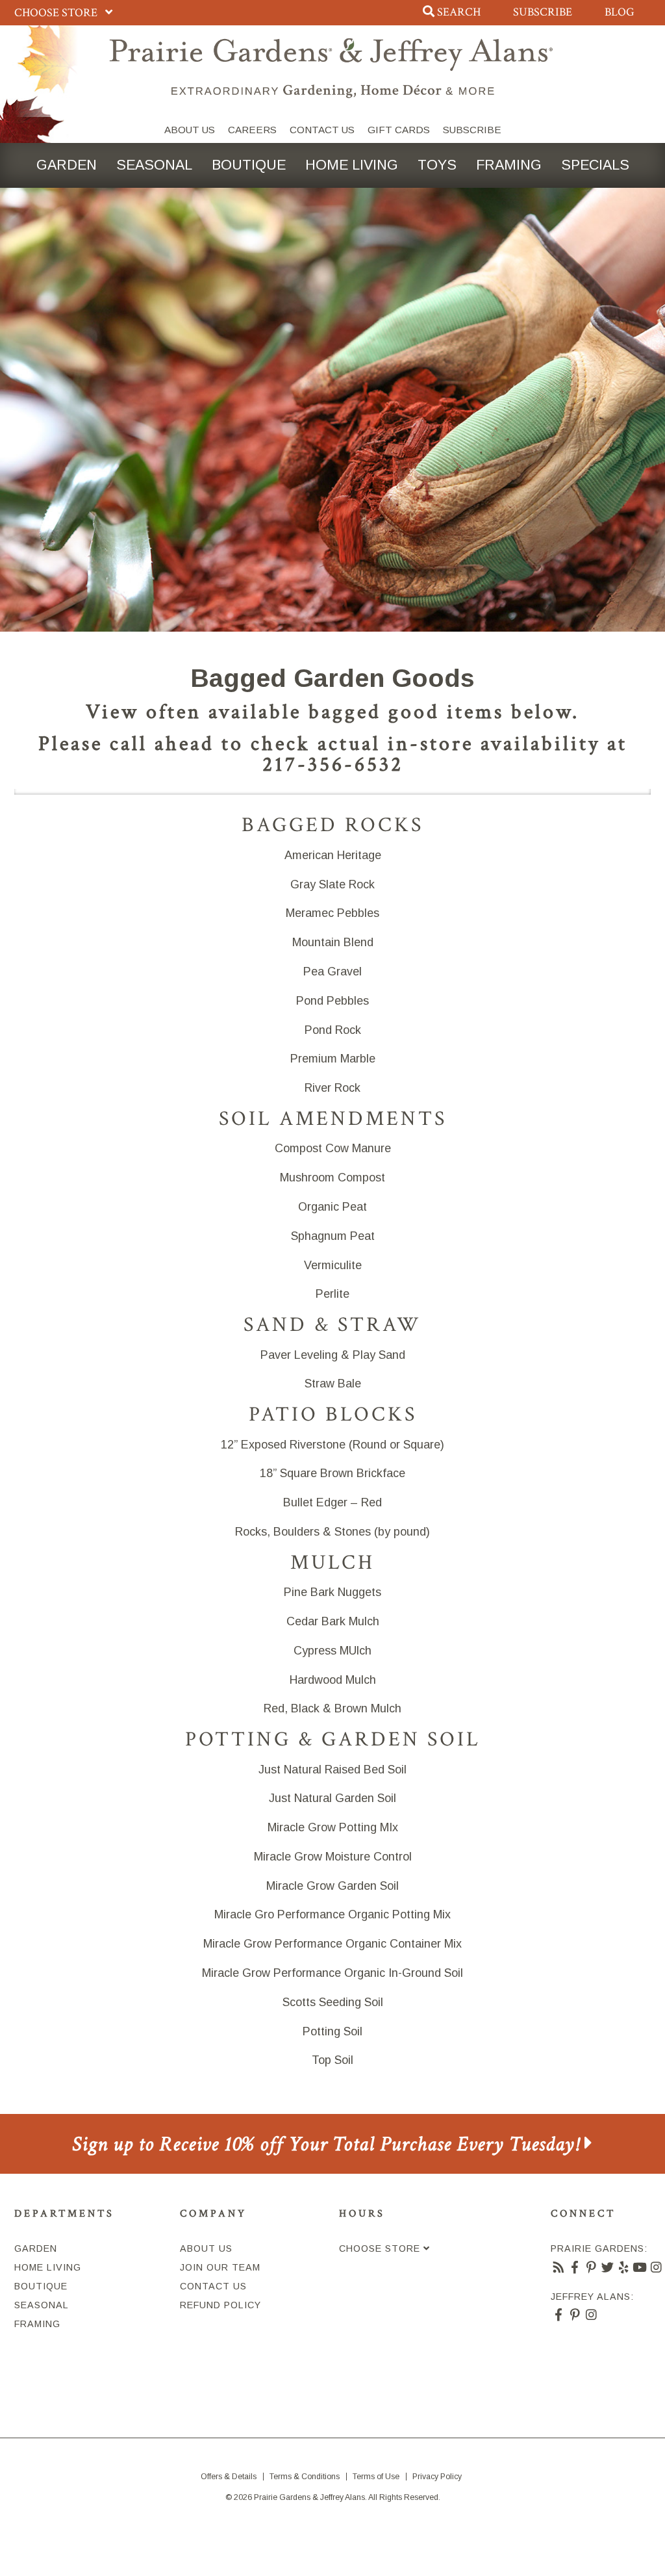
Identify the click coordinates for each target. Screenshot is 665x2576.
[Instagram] (656, 2267)
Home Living (352, 165)
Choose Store (57, 13)
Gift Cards (399, 130)
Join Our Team (220, 2267)
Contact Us (322, 130)
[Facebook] (575, 2267)
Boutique (249, 165)
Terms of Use (376, 2477)
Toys (437, 165)
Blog (620, 12)
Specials (595, 165)
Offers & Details (229, 2477)
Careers (252, 130)
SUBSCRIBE (472, 130)
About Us (190, 130)
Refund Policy (220, 2305)
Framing (509, 165)
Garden (67, 165)
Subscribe (543, 12)
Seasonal (154, 165)
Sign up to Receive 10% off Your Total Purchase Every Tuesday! (328, 2144)
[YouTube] (640, 2267)
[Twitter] (608, 2267)
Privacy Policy (437, 2477)
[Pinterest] (591, 2267)
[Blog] (559, 2267)
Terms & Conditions (305, 2477)
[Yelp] (624, 2267)
